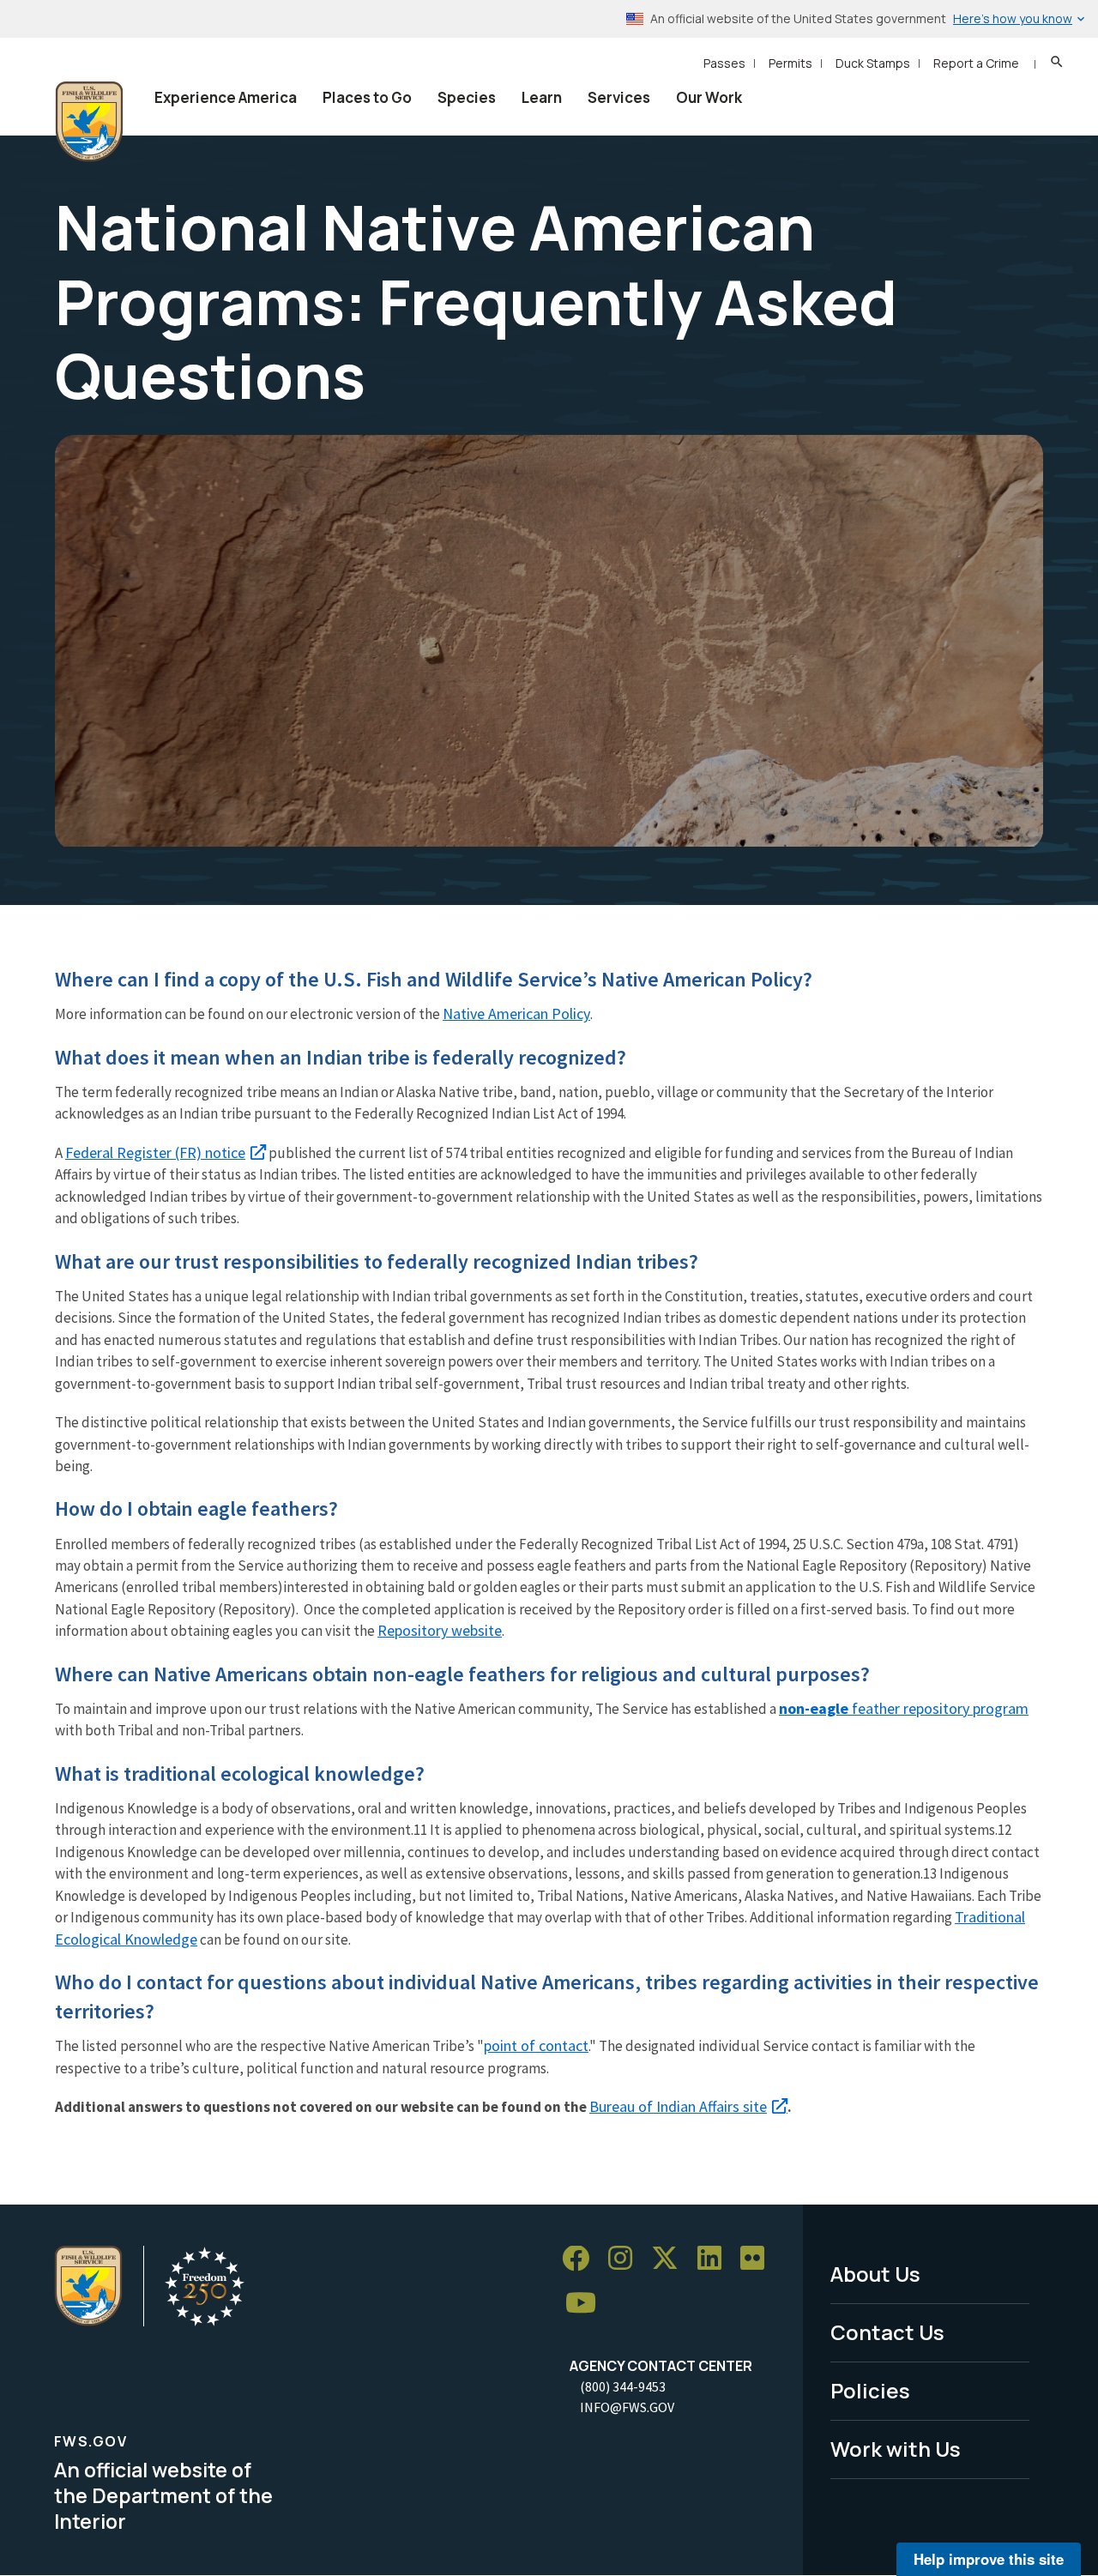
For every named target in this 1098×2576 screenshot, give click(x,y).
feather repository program (904, 1708)
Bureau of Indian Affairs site (678, 2106)
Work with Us (896, 2449)
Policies (870, 2390)
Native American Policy (516, 1014)
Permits (790, 63)
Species (467, 97)
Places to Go (367, 97)
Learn (542, 97)
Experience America (226, 97)
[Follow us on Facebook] (582, 2259)
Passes (724, 63)
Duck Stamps (873, 63)
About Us (875, 2274)
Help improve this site (989, 2559)
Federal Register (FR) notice (155, 1152)
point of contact (536, 2045)
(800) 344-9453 (623, 2386)
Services (619, 97)
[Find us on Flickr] (758, 2259)
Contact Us (887, 2332)
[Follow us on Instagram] (626, 2259)
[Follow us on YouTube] (587, 2304)
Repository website (440, 1630)
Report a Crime (976, 63)
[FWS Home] (89, 122)
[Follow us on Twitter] (671, 2259)
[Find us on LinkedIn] (715, 2259)
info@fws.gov (627, 2407)
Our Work (709, 97)
